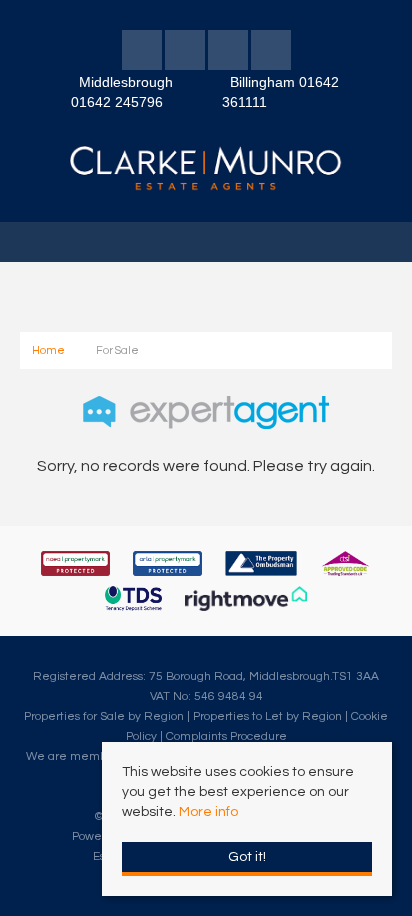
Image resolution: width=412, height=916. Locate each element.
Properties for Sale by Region (104, 716)
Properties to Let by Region (267, 716)
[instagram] (271, 54)
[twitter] (185, 54)
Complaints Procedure (226, 736)
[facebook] (142, 54)
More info (208, 812)
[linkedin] (228, 54)
